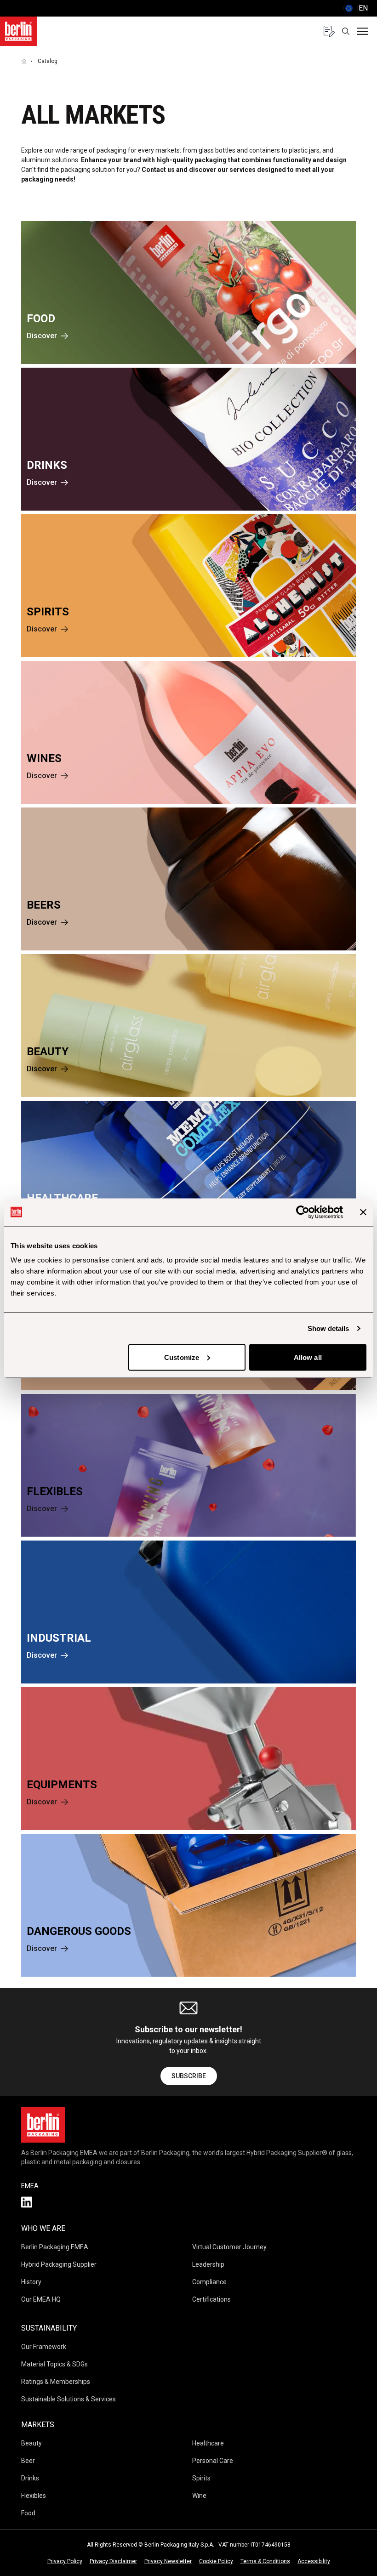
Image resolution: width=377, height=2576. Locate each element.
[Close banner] (363, 1212)
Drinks (30, 2478)
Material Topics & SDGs (54, 2364)
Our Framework (44, 2347)
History (31, 2282)
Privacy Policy (65, 2561)
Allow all (308, 1357)
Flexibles (34, 2496)
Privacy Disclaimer (113, 2561)
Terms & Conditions (265, 2561)
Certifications (211, 2299)
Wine (199, 2496)
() (355, 8)
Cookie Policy (216, 2561)
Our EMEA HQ (41, 2299)
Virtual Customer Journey (229, 2247)
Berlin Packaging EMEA (55, 2247)
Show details (328, 1328)
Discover (42, 336)
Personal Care (213, 2461)
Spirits (201, 2478)
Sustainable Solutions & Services (69, 2399)
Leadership (208, 2264)
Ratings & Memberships (56, 2382)
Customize (182, 1357)
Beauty (31, 2443)
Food (28, 2513)
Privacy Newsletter (168, 2561)
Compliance (209, 2282)
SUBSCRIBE (189, 2076)
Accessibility (314, 2561)
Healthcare (208, 2443)
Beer (28, 2461)
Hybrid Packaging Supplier (59, 2264)
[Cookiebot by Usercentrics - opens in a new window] (303, 1212)
